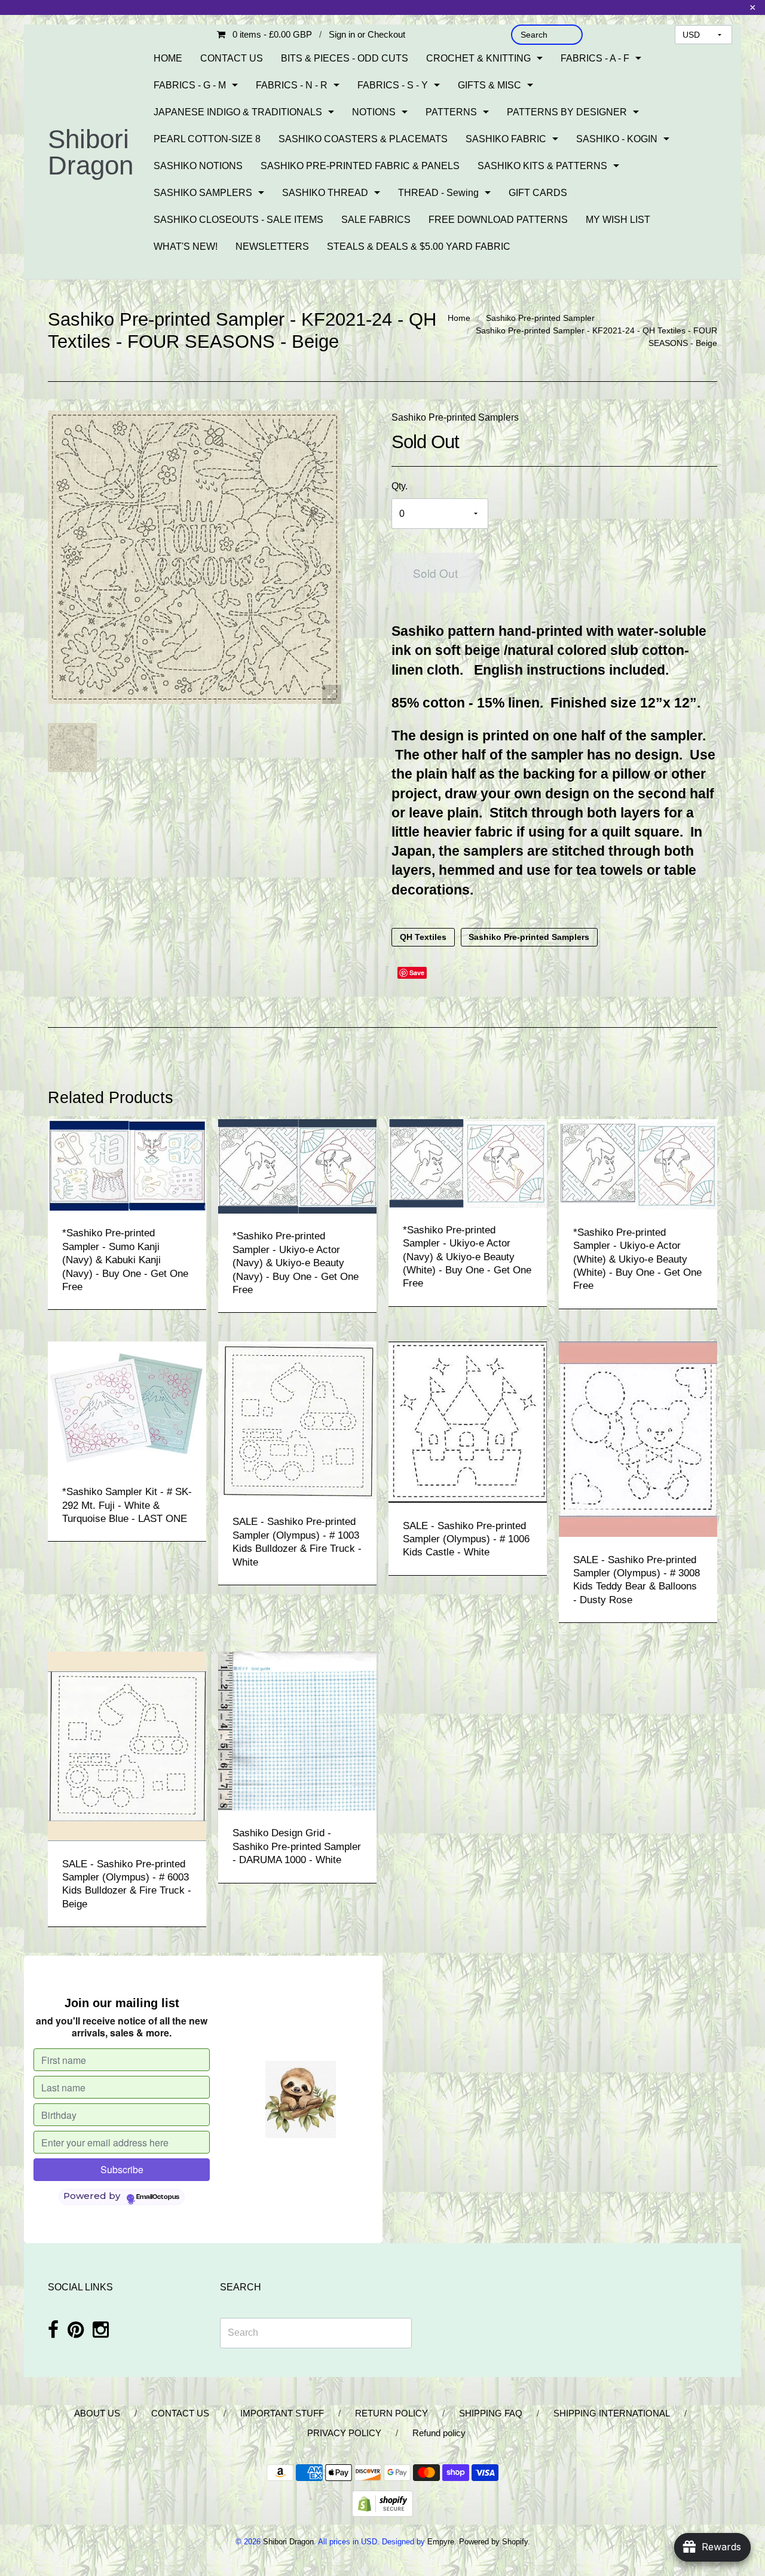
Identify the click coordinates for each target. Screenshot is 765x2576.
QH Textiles (423, 938)
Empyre (441, 2542)
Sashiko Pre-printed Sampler (540, 318)
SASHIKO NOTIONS (198, 166)
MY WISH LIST (618, 220)
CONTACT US (232, 58)
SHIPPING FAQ (491, 2413)
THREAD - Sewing (438, 193)
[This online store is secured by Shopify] (382, 2503)
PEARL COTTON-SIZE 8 (207, 139)
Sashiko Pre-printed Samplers (455, 417)
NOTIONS (374, 112)
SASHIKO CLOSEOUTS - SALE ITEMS (238, 220)
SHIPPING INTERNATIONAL (612, 2413)
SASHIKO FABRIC (506, 139)
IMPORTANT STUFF (282, 2413)
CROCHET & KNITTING (478, 58)
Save (417, 972)
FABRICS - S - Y (393, 85)
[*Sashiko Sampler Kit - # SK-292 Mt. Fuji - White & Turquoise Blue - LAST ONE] (127, 1405)
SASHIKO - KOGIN (617, 139)
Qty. (400, 486)
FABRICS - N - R (292, 85)
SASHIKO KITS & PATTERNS (542, 166)
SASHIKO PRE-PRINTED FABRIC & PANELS (360, 166)
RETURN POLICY (391, 2413)
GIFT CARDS (538, 193)
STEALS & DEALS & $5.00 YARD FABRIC (419, 246)
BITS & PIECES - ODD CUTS (345, 58)
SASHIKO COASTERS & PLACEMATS (363, 139)
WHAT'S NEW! (186, 246)
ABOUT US (97, 2413)
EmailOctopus (158, 2197)
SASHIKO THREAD (325, 193)
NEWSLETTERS (272, 246)
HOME (168, 58)
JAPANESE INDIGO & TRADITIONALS (238, 112)
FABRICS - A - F (595, 58)
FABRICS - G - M (190, 85)
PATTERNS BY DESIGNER (567, 112)
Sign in (342, 34)
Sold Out (435, 573)
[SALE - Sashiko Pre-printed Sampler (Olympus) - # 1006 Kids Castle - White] (468, 1422)
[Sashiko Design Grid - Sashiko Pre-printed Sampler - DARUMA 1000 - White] (297, 1730)
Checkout (386, 34)
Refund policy (439, 2433)
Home (459, 318)
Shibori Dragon (91, 152)
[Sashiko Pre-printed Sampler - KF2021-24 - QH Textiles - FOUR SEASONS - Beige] (72, 748)
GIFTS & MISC (489, 85)
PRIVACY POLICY (344, 2433)
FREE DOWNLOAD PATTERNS (498, 220)
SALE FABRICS (376, 220)
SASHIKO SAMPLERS (203, 193)
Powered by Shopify (493, 2542)
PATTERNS (451, 112)
